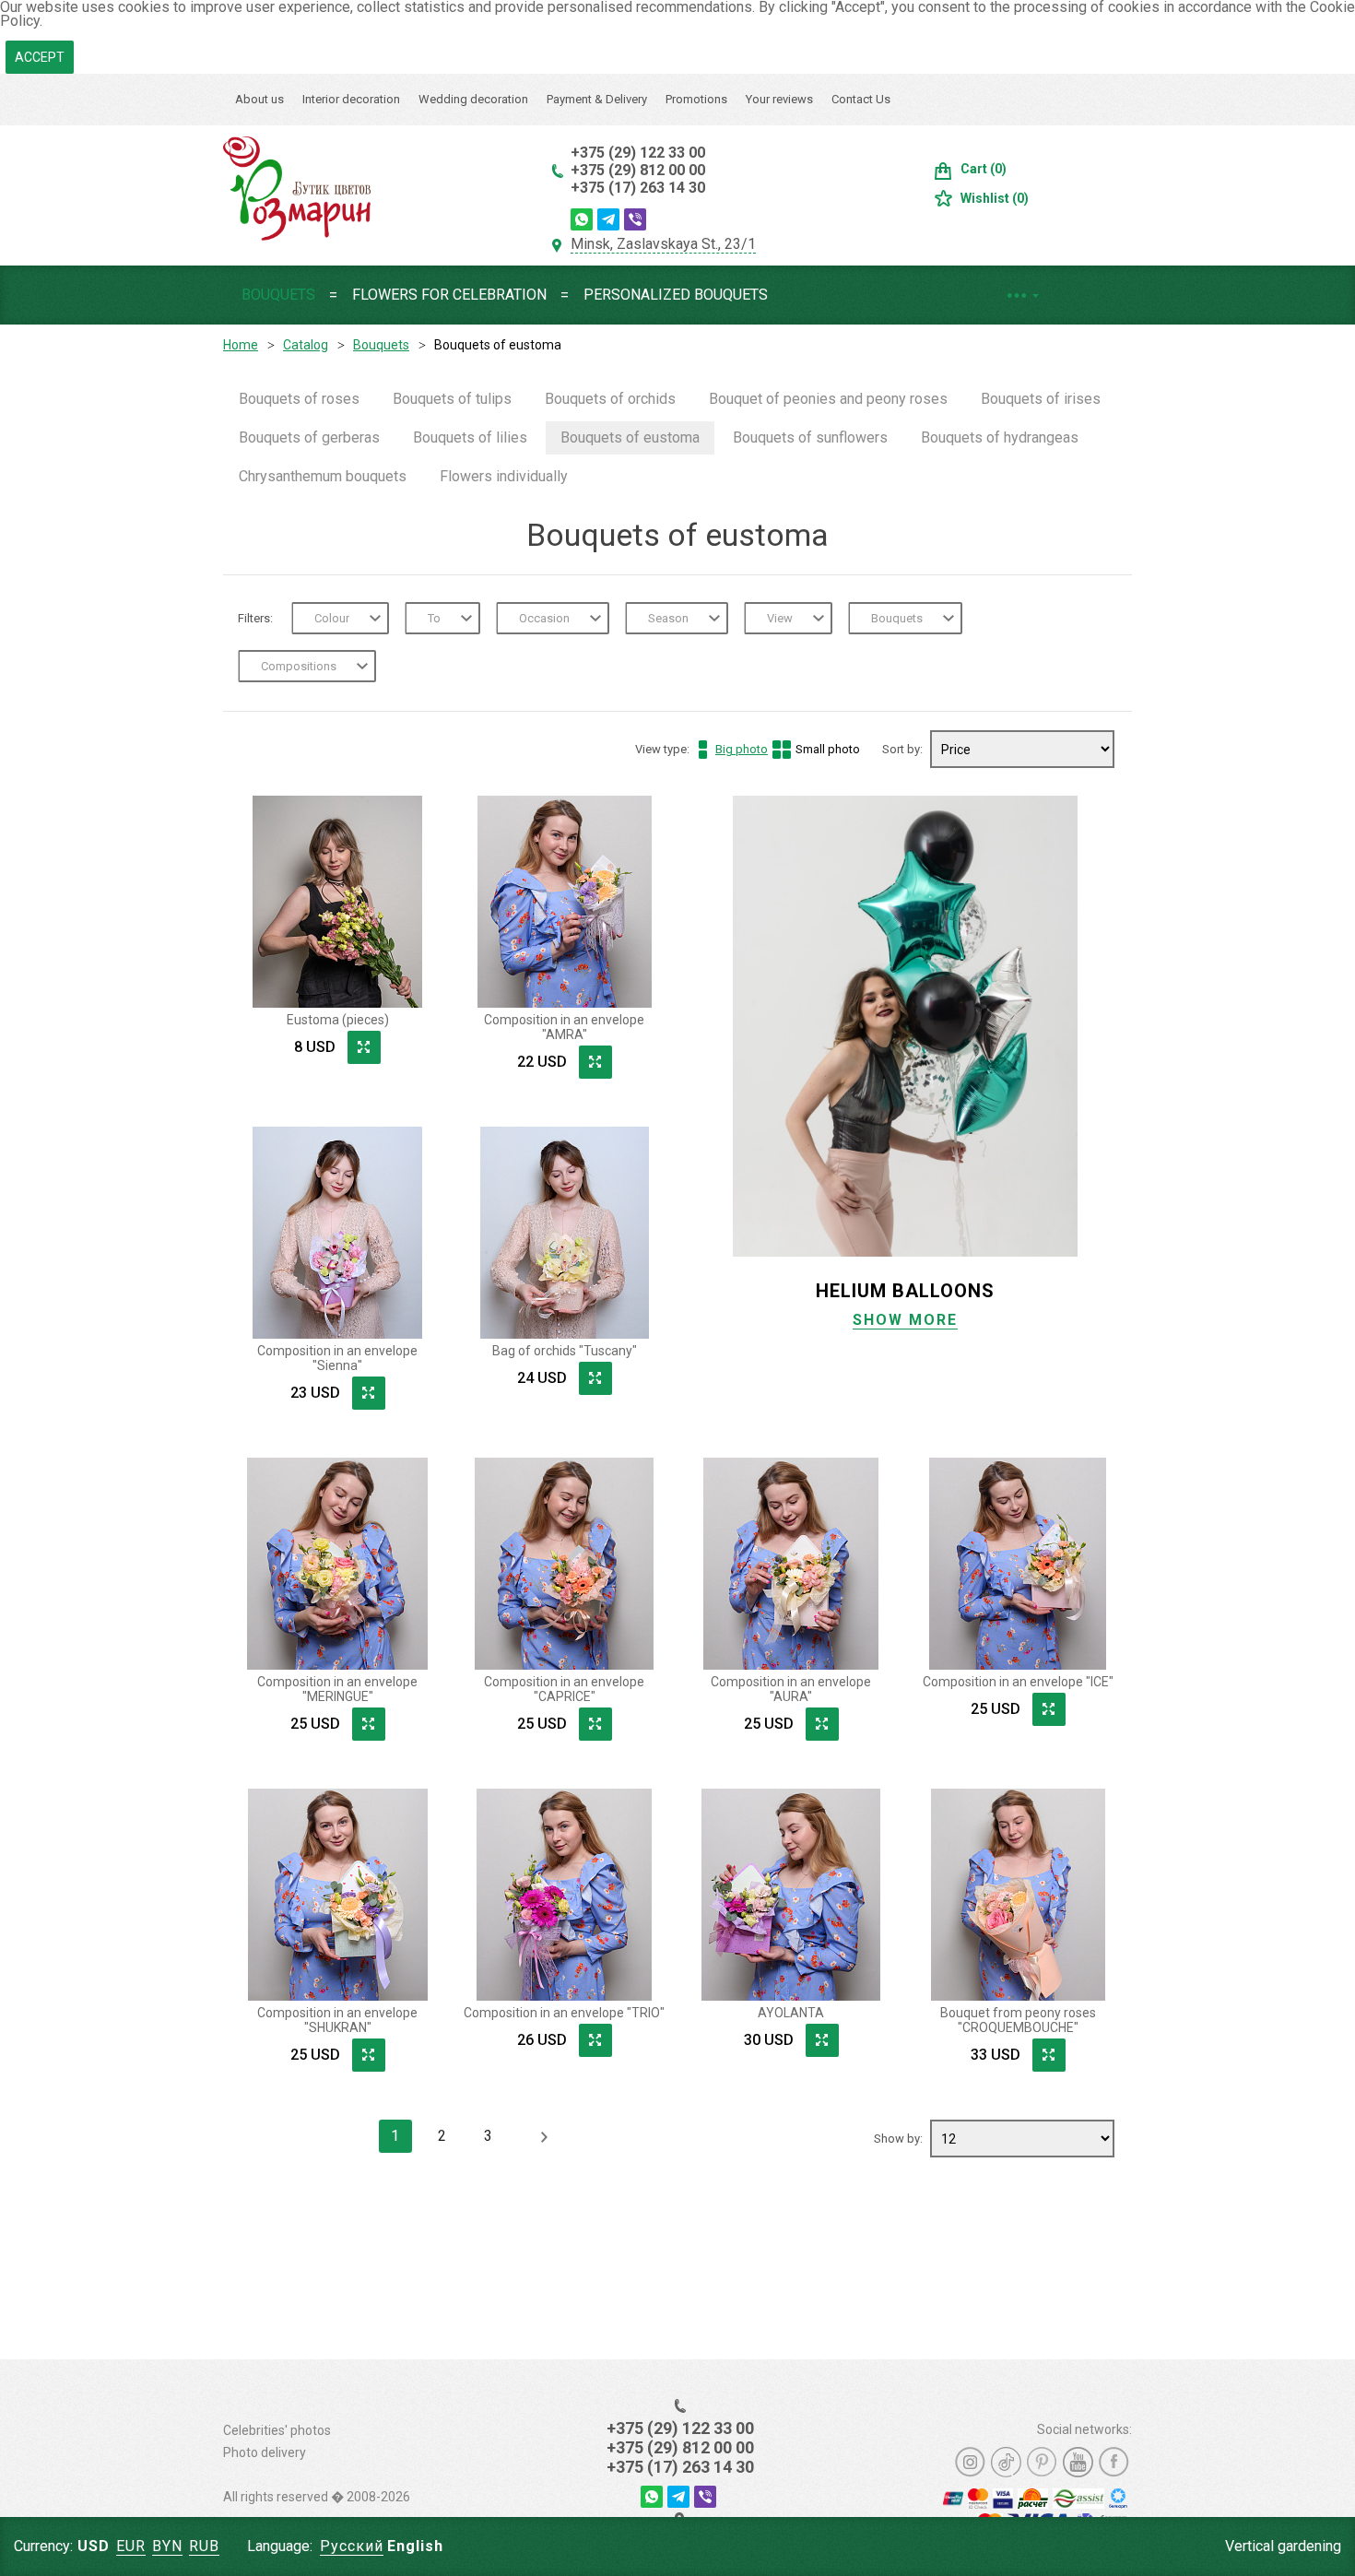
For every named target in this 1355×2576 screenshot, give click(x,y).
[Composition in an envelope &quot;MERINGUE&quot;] (337, 1564)
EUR (131, 2546)
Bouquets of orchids (610, 399)
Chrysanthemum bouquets (323, 476)
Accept (40, 57)
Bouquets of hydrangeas (1000, 437)
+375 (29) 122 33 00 (638, 153)
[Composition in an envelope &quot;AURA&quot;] (791, 1564)
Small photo (828, 749)
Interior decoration (351, 99)
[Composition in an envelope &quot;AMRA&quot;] (564, 902)
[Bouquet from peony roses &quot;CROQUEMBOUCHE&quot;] (1018, 1895)
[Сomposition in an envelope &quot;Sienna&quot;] (337, 1233)
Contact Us (861, 99)
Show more (905, 1320)
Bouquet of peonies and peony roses (828, 399)
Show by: (900, 2139)
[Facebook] (1114, 2462)
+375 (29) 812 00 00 (638, 170)
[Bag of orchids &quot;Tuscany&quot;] (564, 1233)
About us (259, 99)
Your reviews (779, 99)
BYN (167, 2546)
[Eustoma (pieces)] (337, 902)
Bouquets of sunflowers (810, 437)
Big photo (742, 749)
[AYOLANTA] (791, 1895)
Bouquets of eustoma (630, 437)
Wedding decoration (473, 99)
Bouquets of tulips (452, 399)
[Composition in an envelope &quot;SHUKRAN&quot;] (337, 1895)
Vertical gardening (1283, 2546)
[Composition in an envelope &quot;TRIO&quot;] (564, 1895)
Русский (352, 2546)
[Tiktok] (1006, 2462)
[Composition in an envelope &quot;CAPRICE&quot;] (564, 1564)
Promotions (696, 99)
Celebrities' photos (277, 2430)
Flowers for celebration (449, 295)
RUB (204, 2546)
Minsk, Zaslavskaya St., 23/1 (663, 244)
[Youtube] (1078, 2462)
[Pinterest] (1042, 2462)
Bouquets (278, 295)
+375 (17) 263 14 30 (638, 188)
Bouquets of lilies (470, 437)
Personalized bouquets (676, 295)
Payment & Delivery (597, 99)
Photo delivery (265, 2452)
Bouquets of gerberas (309, 437)
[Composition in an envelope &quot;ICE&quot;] (1018, 1564)
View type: (748, 749)
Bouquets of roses (299, 399)
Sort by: (904, 749)
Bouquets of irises (1041, 399)
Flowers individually (504, 476)
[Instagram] (970, 2462)
